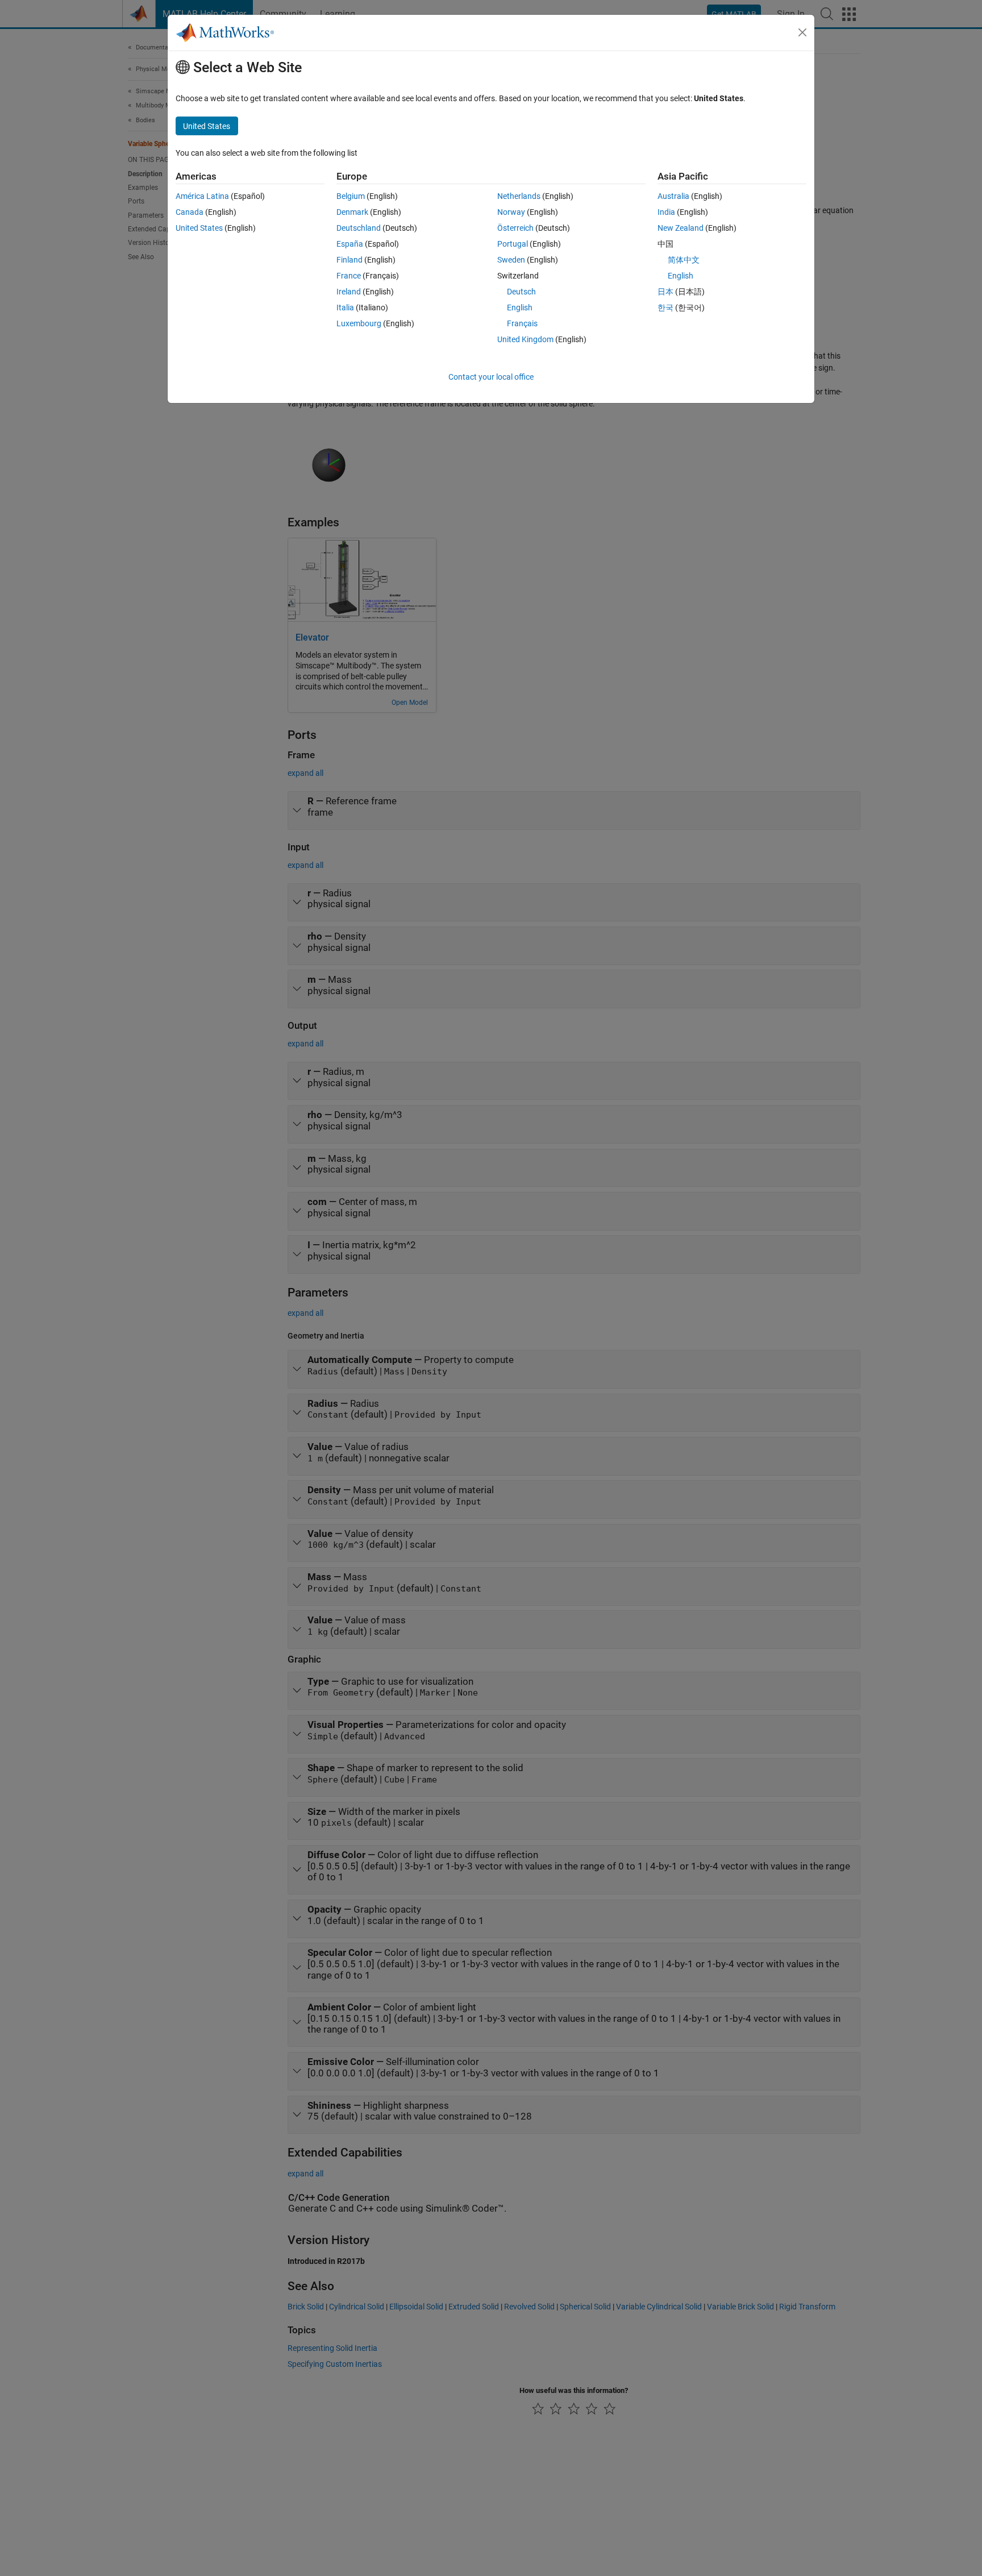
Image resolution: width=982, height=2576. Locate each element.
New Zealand (681, 228)
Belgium (351, 196)
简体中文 (684, 260)
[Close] (802, 32)
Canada (190, 212)
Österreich (515, 228)
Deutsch (521, 292)
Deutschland (359, 228)
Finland (349, 260)
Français (522, 323)
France (349, 276)
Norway (511, 212)
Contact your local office (491, 377)
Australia (673, 196)
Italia (345, 308)
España (350, 244)
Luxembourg (359, 323)
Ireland (349, 292)
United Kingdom (525, 339)
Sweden (511, 260)
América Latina (202, 196)
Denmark (352, 212)
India (666, 212)
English (520, 308)
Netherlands (519, 196)
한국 (665, 308)
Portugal (513, 244)
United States (199, 228)
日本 (665, 292)
